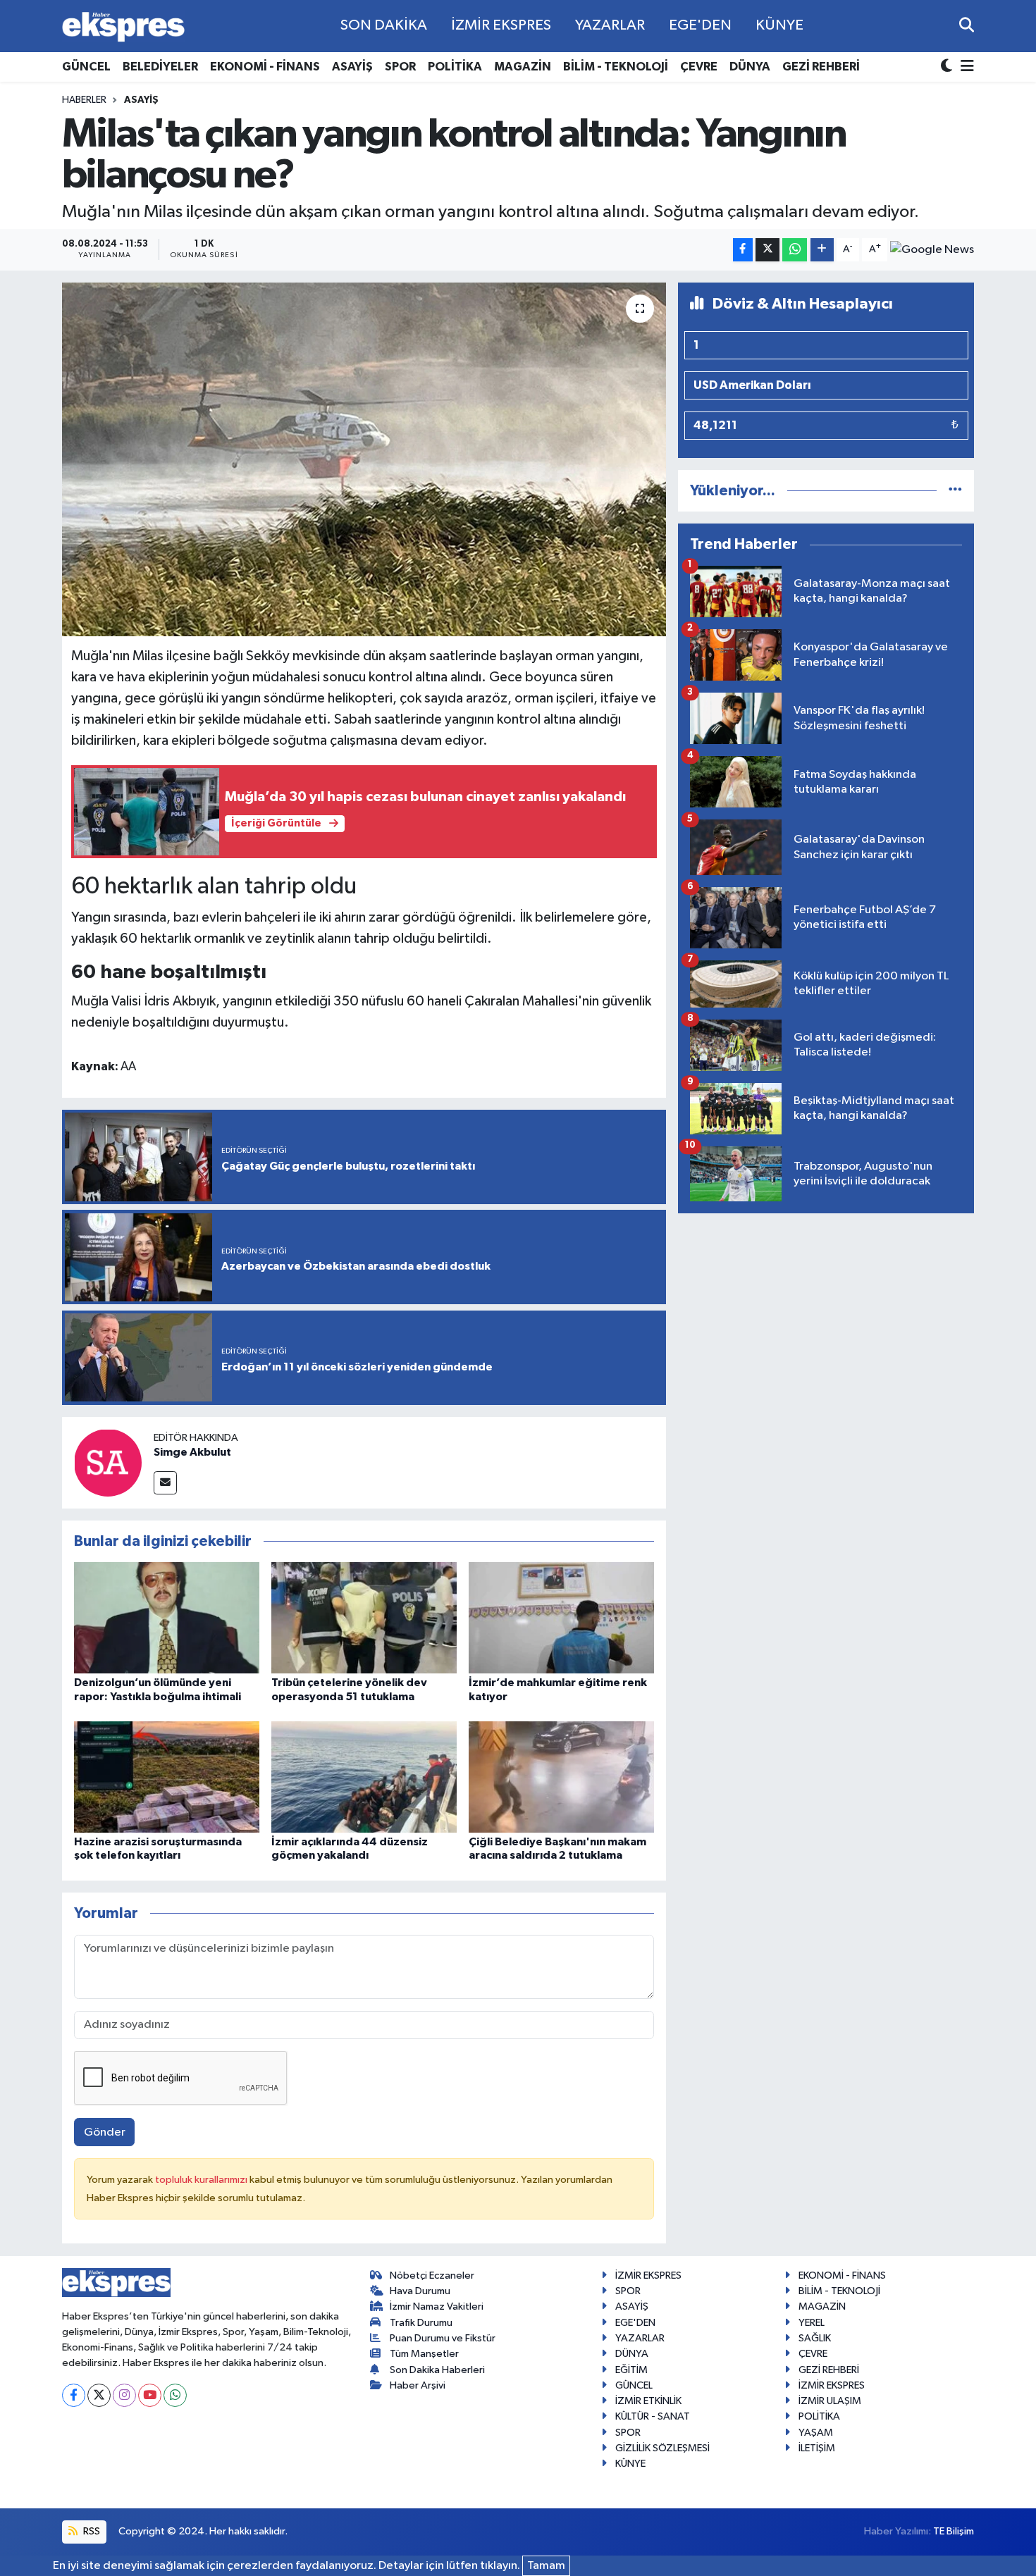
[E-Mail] (165, 1483)
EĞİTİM (631, 2370)
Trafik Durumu (421, 2323)
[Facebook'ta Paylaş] (743, 250)
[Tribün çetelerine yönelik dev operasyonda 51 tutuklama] (364, 1617)
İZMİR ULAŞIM (830, 2401)
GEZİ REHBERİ (821, 67)
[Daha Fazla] (822, 250)
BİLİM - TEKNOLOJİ (616, 67)
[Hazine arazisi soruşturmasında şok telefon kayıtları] (167, 1777)
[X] (99, 2395)
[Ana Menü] (965, 67)
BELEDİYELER (160, 67)
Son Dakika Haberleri (437, 2370)
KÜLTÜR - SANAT (653, 2416)
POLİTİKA (455, 67)
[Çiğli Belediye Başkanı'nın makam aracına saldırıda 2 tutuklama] (561, 1777)
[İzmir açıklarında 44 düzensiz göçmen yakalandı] (364, 1777)
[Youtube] (150, 2395)
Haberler (84, 100)
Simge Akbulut (192, 1452)
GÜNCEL (86, 67)
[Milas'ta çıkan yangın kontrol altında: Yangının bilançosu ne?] (364, 459)
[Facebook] (74, 2395)
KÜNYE (779, 25)
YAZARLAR (610, 25)
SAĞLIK (815, 2338)
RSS (91, 2531)
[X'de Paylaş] (767, 250)
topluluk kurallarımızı (202, 2180)
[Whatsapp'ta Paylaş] (795, 250)
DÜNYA (750, 67)
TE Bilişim (954, 2531)
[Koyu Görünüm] (948, 67)
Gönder (105, 2132)
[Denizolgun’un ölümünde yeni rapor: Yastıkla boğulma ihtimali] (167, 1617)
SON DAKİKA (384, 25)
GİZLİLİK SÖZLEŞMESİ (662, 2448)
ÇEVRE (699, 67)
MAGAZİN (523, 67)
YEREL (812, 2323)
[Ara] (967, 26)
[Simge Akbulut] (108, 1462)
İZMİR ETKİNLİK (648, 2401)
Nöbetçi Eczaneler (432, 2275)
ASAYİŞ (352, 67)
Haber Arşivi (418, 2385)
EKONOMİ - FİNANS (265, 67)
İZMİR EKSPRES (501, 25)
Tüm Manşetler (424, 2354)
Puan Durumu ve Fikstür (443, 2338)
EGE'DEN (700, 25)
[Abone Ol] (932, 249)
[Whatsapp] (175, 2395)
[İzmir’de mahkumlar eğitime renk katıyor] (561, 1617)
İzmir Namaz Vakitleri (437, 2306)
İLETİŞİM (817, 2448)
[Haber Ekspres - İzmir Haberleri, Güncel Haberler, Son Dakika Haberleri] (123, 26)
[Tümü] (955, 491)
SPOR (400, 67)
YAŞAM (816, 2433)
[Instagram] (124, 2395)
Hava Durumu (420, 2291)
